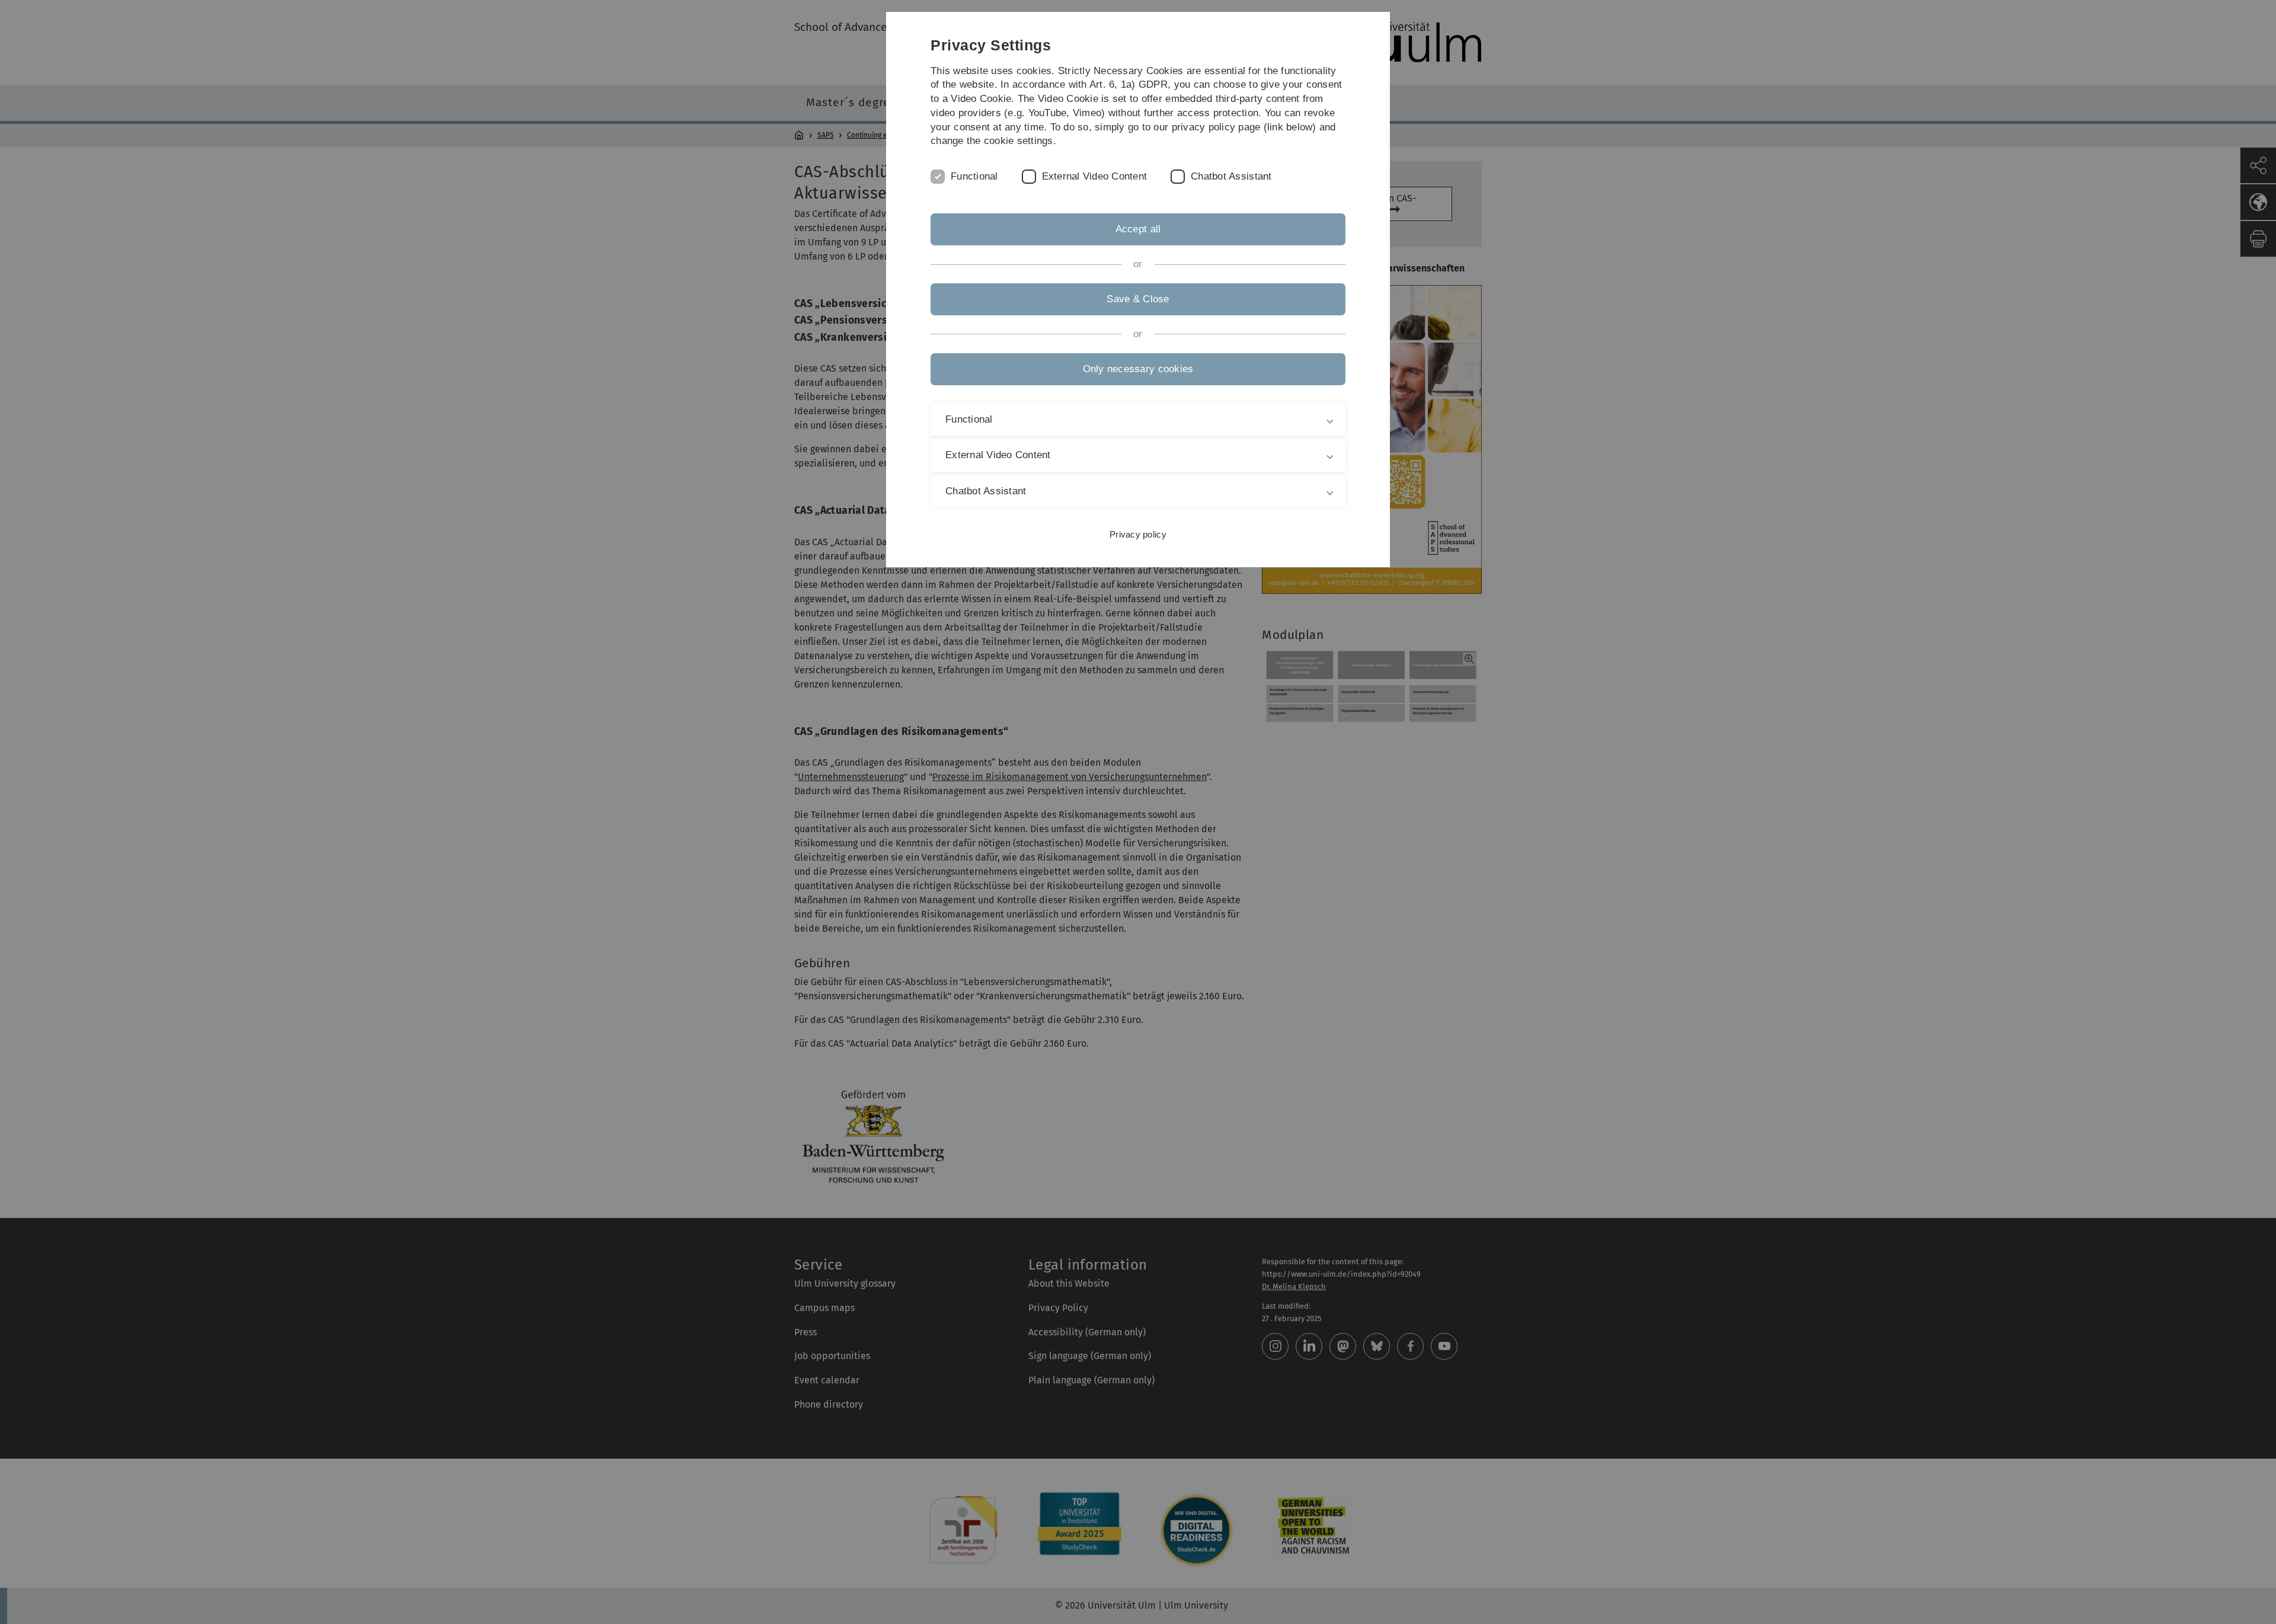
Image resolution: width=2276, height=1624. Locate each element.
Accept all (1138, 229)
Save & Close (1138, 299)
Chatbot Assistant (1231, 176)
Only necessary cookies (1138, 369)
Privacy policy (1138, 534)
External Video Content (1095, 176)
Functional (974, 176)
